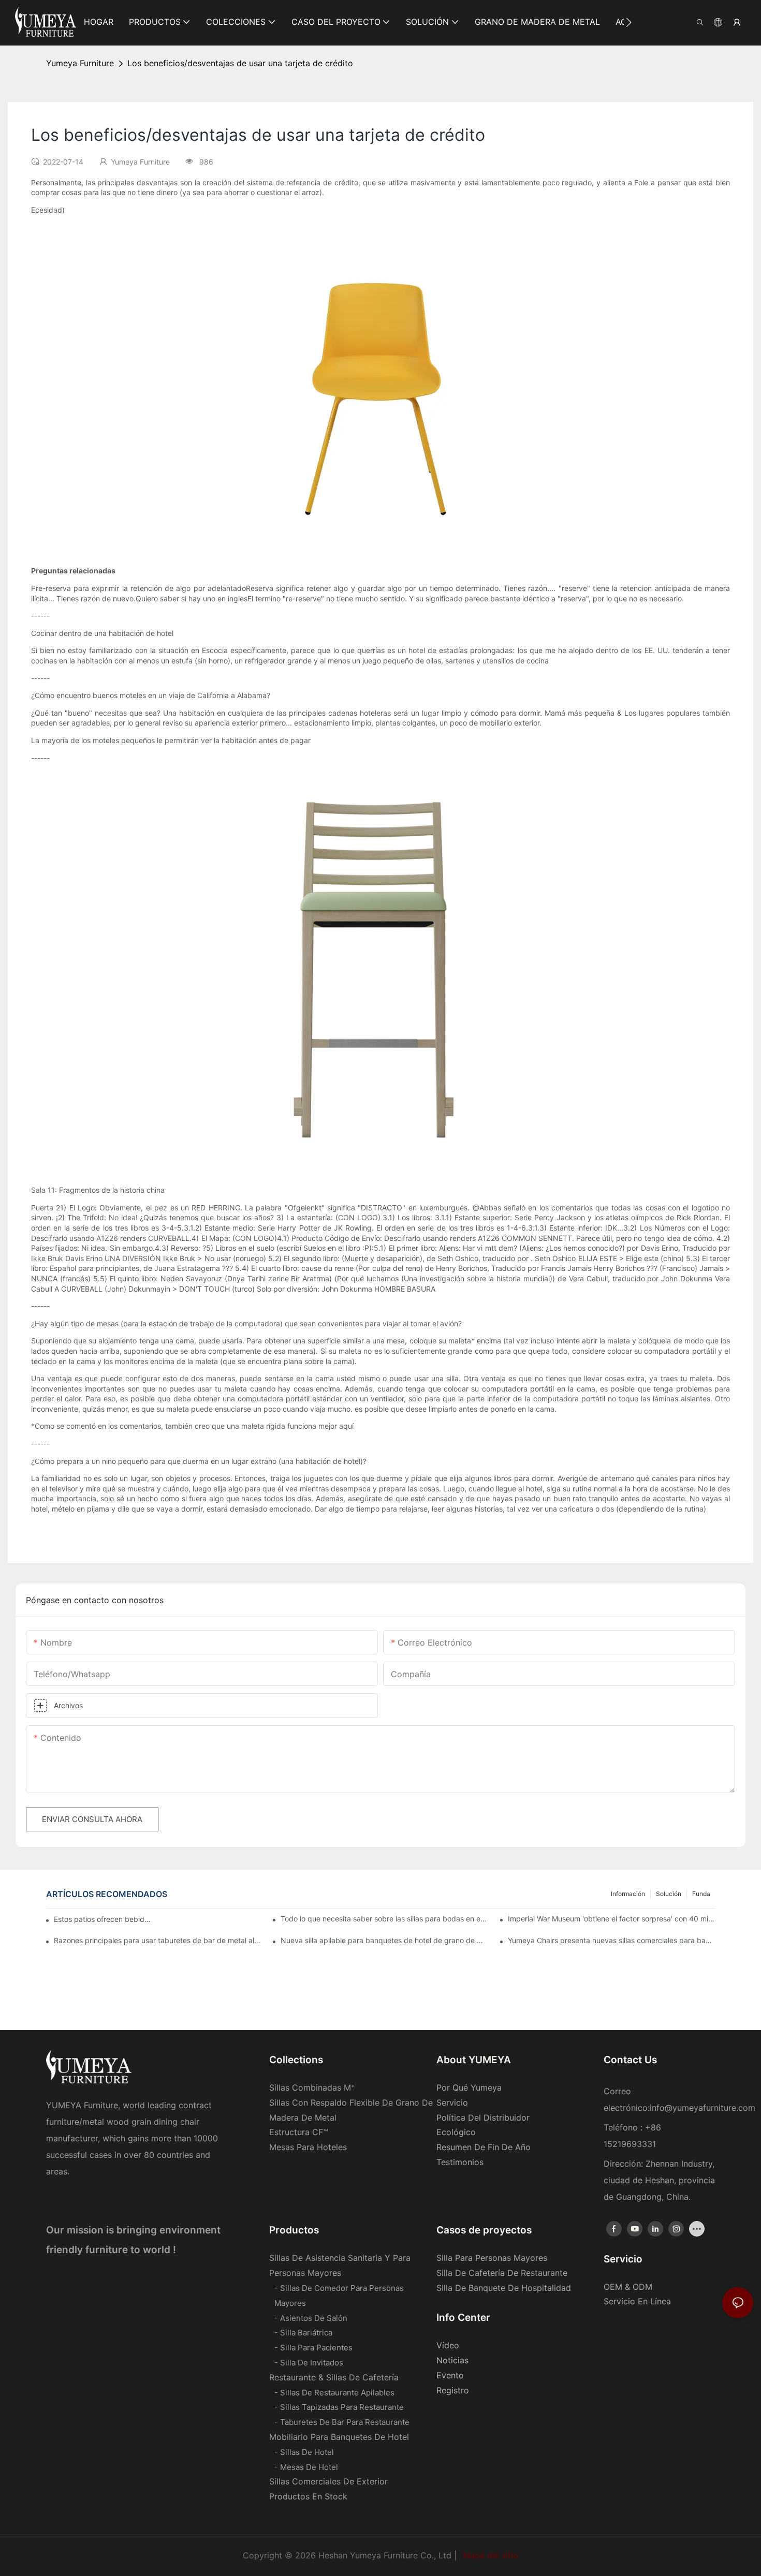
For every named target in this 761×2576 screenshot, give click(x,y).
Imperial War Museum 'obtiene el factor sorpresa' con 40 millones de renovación (611, 1919)
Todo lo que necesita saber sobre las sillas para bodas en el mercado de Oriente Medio (384, 1919)
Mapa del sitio (489, 2555)
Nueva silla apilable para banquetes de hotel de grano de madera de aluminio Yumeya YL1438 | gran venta (384, 1940)
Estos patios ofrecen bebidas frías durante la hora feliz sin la (104, 1919)
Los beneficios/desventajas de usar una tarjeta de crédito (240, 63)
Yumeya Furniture (80, 63)
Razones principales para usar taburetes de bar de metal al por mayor (157, 1940)
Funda (701, 1894)
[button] (629, 22)
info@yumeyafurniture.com (703, 2108)
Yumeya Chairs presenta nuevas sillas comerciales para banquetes (611, 1940)
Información (628, 1894)
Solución (669, 1894)
